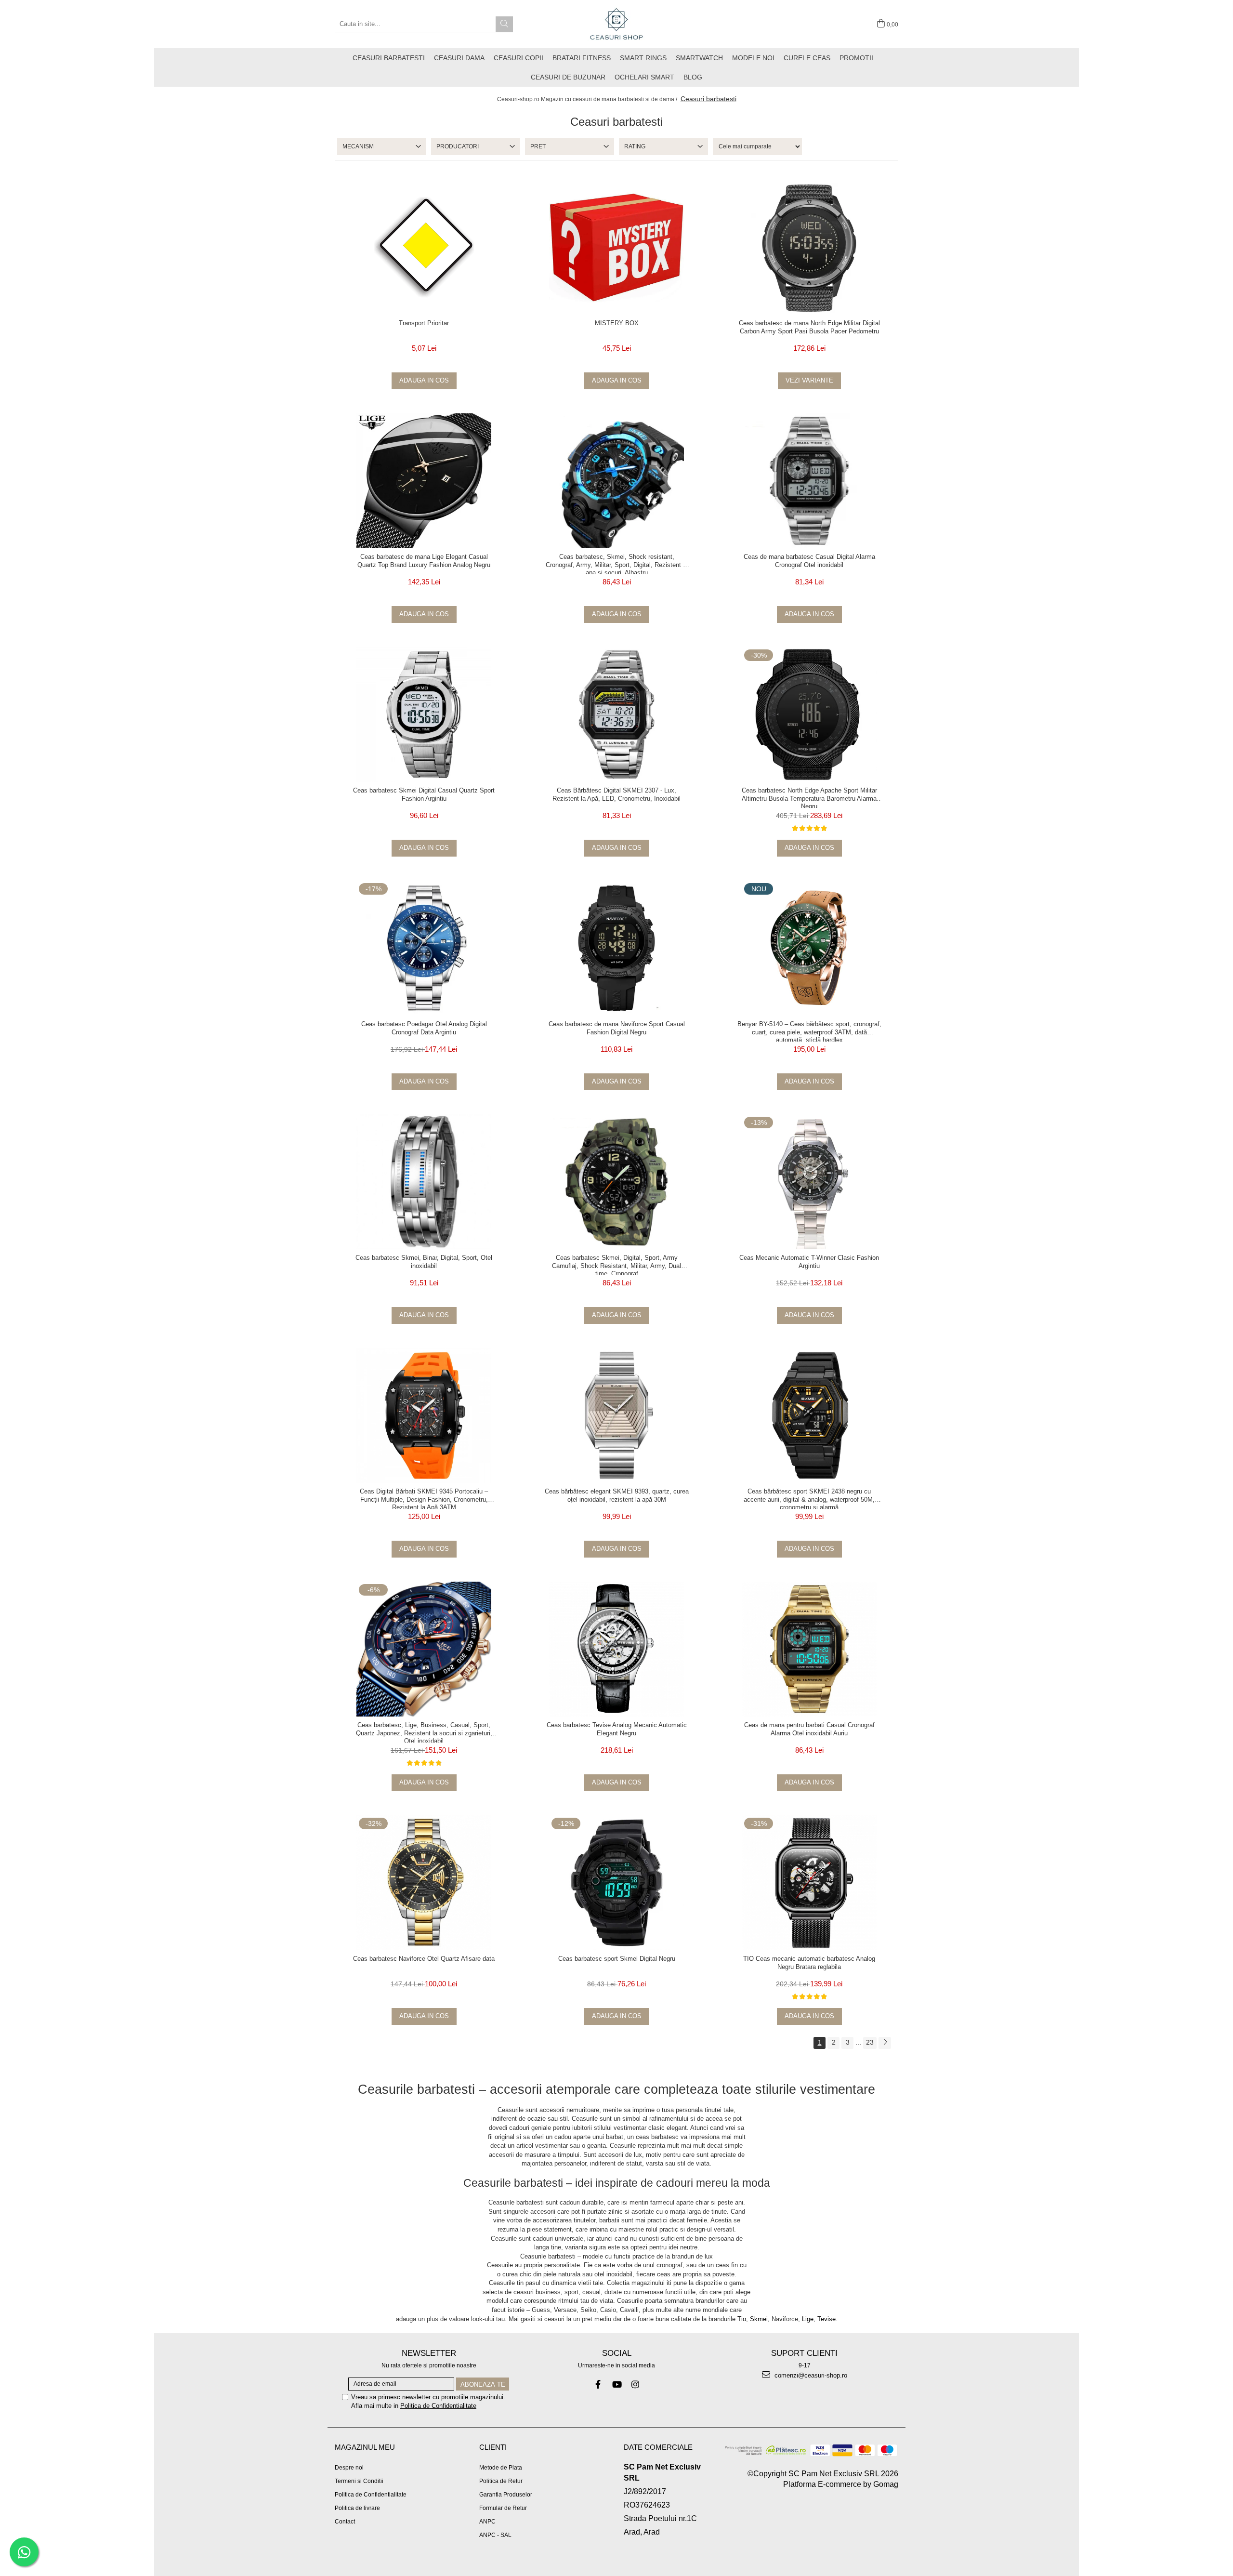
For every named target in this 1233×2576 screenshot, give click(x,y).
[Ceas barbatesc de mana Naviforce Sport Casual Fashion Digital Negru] (616, 948)
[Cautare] (504, 24)
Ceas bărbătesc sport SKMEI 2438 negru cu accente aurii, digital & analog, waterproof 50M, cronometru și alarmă (809, 1498)
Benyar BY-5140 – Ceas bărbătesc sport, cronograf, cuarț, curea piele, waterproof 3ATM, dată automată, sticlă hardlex (809, 1031)
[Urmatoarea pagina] (885, 2043)
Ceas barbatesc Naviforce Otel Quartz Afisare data (424, 1959)
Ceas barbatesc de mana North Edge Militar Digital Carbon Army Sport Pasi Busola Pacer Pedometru (809, 327)
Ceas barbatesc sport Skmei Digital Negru (617, 1959)
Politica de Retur (501, 2481)
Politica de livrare (357, 2508)
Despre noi (349, 2468)
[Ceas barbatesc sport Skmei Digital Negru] (616, 1883)
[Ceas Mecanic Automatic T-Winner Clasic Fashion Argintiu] (809, 1182)
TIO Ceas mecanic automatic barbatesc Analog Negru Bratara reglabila (809, 1963)
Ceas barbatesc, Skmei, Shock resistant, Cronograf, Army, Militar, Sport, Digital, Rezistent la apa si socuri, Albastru (617, 564)
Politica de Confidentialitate (438, 2406)
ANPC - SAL (495, 2535)
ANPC (487, 2522)
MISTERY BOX (617, 323)
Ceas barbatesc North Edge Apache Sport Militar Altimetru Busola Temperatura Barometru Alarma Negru (809, 797)
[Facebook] (598, 2384)
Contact (345, 2522)
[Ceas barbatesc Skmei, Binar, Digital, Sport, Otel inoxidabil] (424, 1182)
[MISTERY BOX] (616, 247)
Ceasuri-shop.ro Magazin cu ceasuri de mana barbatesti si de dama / (588, 99)
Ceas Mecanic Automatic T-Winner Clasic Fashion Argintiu (809, 1262)
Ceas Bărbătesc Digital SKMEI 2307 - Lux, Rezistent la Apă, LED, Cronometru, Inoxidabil (616, 794)
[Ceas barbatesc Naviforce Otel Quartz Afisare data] (424, 1883)
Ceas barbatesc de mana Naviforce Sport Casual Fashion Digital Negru (617, 1028)
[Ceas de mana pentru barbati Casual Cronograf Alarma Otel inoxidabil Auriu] (809, 1649)
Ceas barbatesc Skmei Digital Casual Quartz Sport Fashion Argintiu (424, 794)
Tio (742, 2319)
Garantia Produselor (506, 2495)
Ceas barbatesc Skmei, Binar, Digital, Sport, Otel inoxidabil (424, 1262)
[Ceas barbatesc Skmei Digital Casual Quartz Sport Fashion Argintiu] (424, 714)
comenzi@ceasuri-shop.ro (810, 2375)
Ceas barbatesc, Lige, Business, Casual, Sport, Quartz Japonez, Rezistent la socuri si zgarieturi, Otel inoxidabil (424, 1732)
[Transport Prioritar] (424, 247)
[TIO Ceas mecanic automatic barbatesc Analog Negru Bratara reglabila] (809, 1883)
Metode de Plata (501, 2468)
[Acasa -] (616, 24)
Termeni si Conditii (359, 2481)
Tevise (826, 2319)
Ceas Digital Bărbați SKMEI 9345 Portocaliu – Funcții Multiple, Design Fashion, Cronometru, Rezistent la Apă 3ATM (424, 1498)
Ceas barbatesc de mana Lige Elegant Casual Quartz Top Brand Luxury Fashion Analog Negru (424, 561)
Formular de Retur (503, 2508)
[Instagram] (636, 2384)
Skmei (759, 2319)
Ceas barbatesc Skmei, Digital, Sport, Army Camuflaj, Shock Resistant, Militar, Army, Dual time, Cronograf (616, 1265)
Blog (693, 77)
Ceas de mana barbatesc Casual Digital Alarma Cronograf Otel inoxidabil (809, 561)
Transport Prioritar (424, 323)
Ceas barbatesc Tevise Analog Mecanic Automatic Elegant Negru (617, 1729)
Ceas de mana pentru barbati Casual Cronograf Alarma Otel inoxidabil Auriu (809, 1729)
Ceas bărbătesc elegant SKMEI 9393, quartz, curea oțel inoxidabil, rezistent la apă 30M (617, 1495)
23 (870, 2042)
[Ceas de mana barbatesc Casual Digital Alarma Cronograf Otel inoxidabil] (809, 481)
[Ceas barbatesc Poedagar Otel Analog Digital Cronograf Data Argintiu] (424, 948)
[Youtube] (617, 2384)
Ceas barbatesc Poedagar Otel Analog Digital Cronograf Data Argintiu (424, 1028)
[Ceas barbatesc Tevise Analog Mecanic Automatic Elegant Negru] (616, 1649)
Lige (808, 2319)
